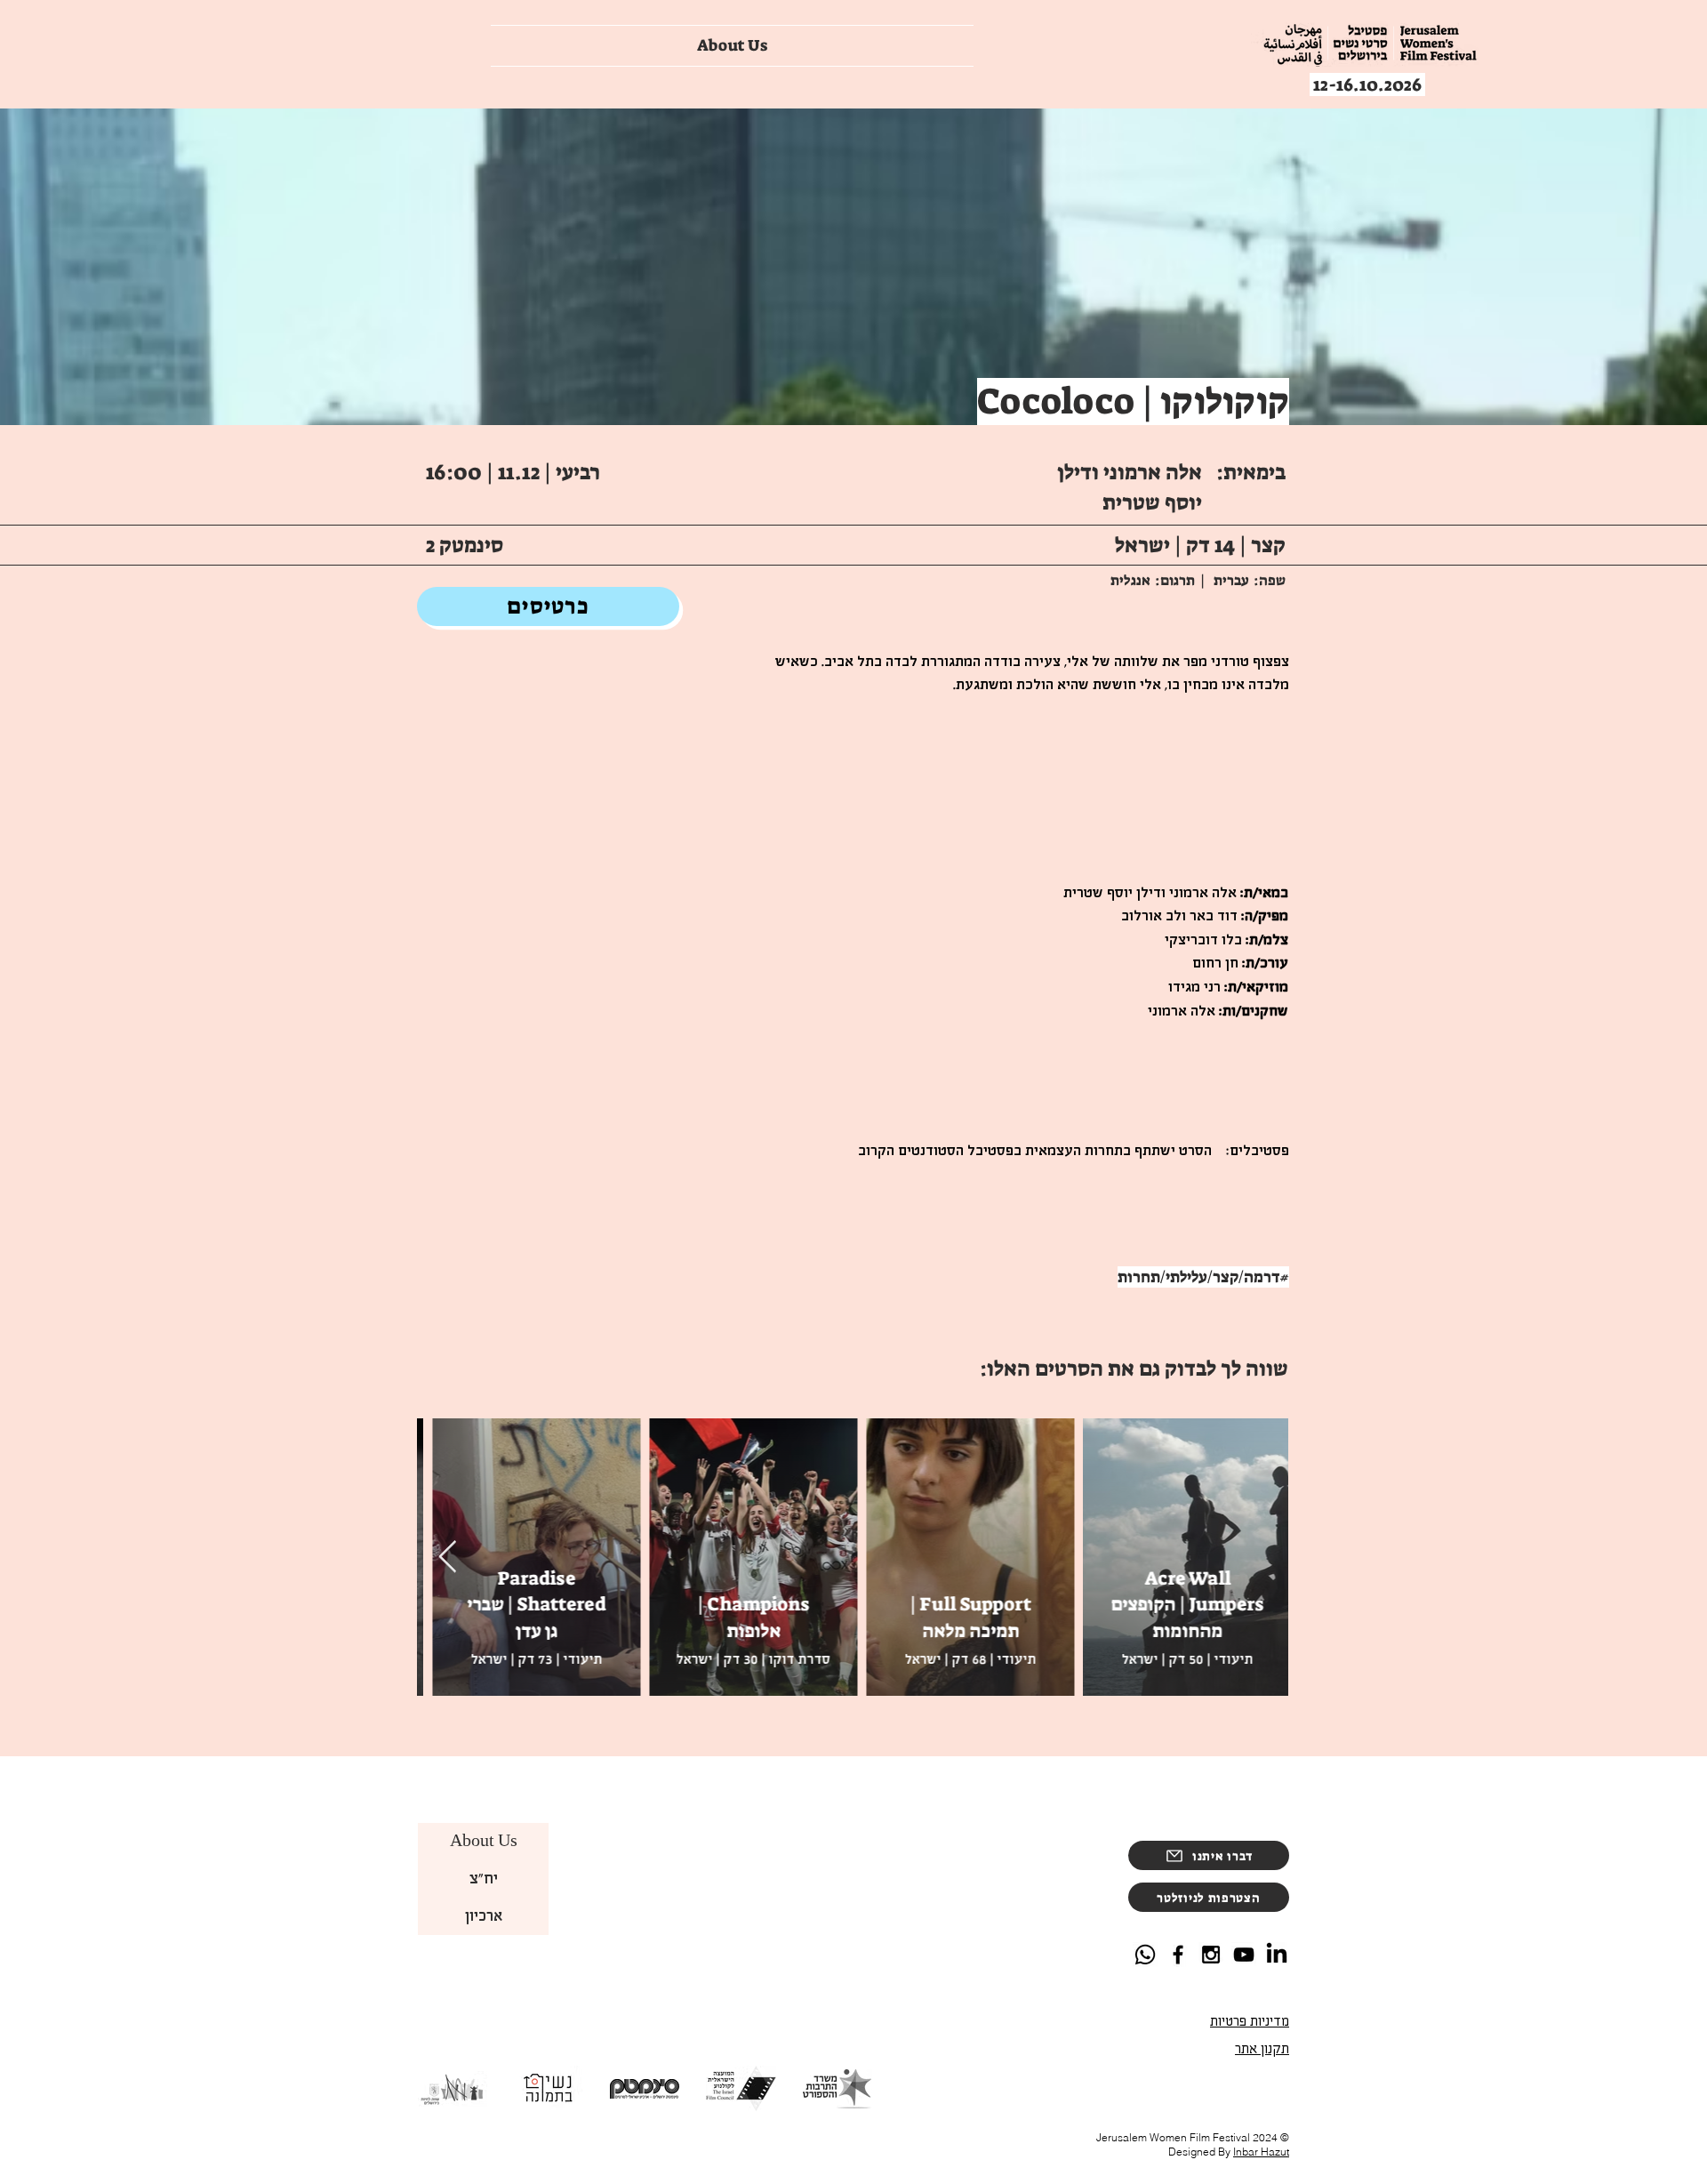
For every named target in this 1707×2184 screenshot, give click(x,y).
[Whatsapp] (1145, 1955)
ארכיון (484, 1916)
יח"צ (484, 1879)
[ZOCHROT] (1244, 1955)
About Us (484, 1841)
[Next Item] (448, 1558)
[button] (1209, 1897)
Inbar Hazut (1261, 2152)
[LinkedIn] (1277, 1955)
